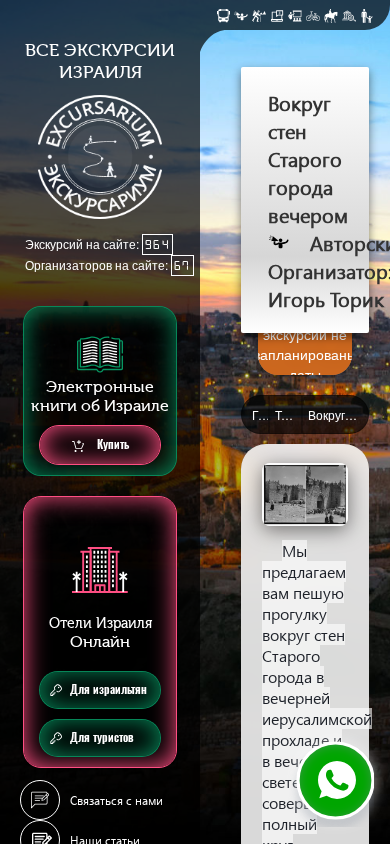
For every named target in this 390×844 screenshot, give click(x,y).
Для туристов (102, 737)
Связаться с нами (116, 800)
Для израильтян (108, 689)
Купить (111, 444)
